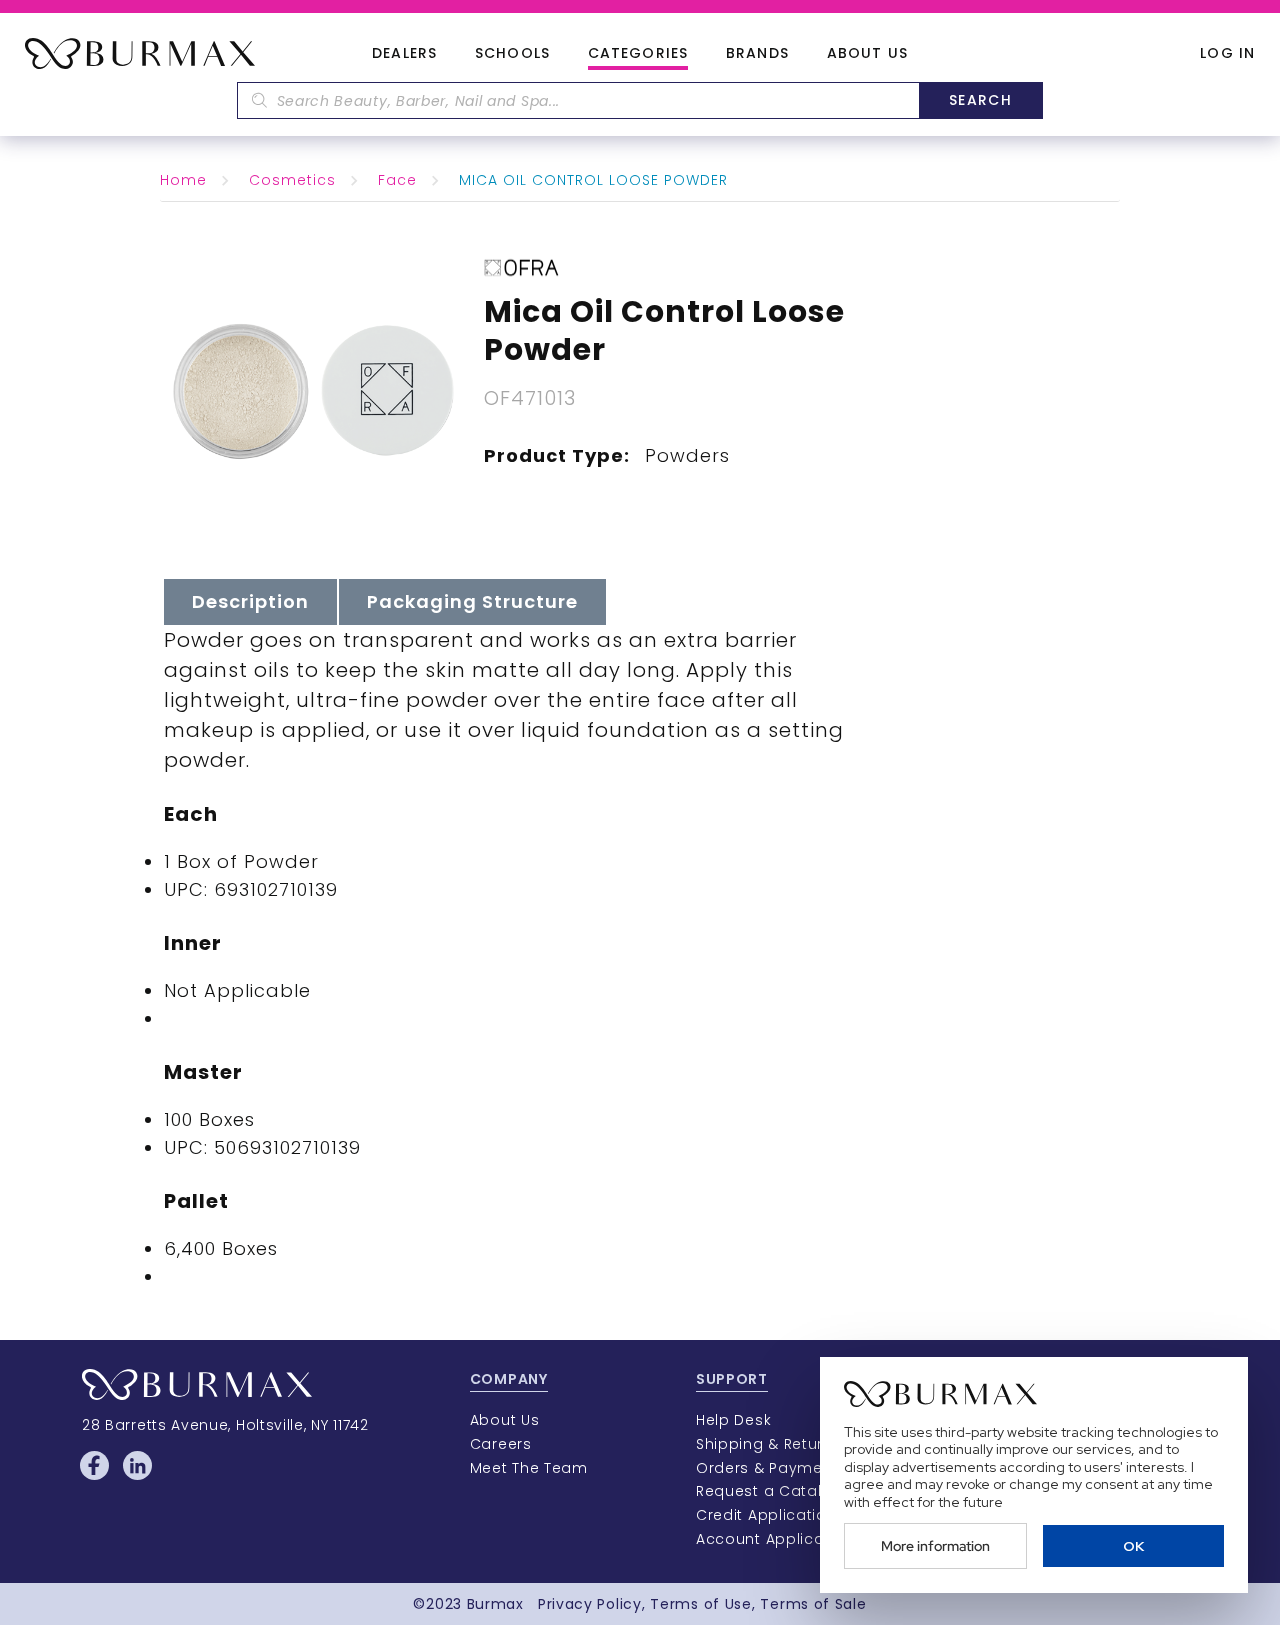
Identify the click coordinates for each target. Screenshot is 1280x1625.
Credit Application (766, 1515)
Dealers (404, 54)
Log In (1227, 53)
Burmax (495, 1604)
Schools (512, 54)
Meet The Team (529, 1468)
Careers (501, 1444)
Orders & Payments (771, 1468)
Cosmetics (292, 180)
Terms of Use (700, 1604)
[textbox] (578, 100)
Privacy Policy (590, 1604)
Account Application (775, 1539)
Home (183, 180)
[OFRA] (521, 266)
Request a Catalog (769, 1491)
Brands (757, 54)
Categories (638, 54)
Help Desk (733, 1420)
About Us (867, 54)
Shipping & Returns (769, 1444)
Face (397, 180)
